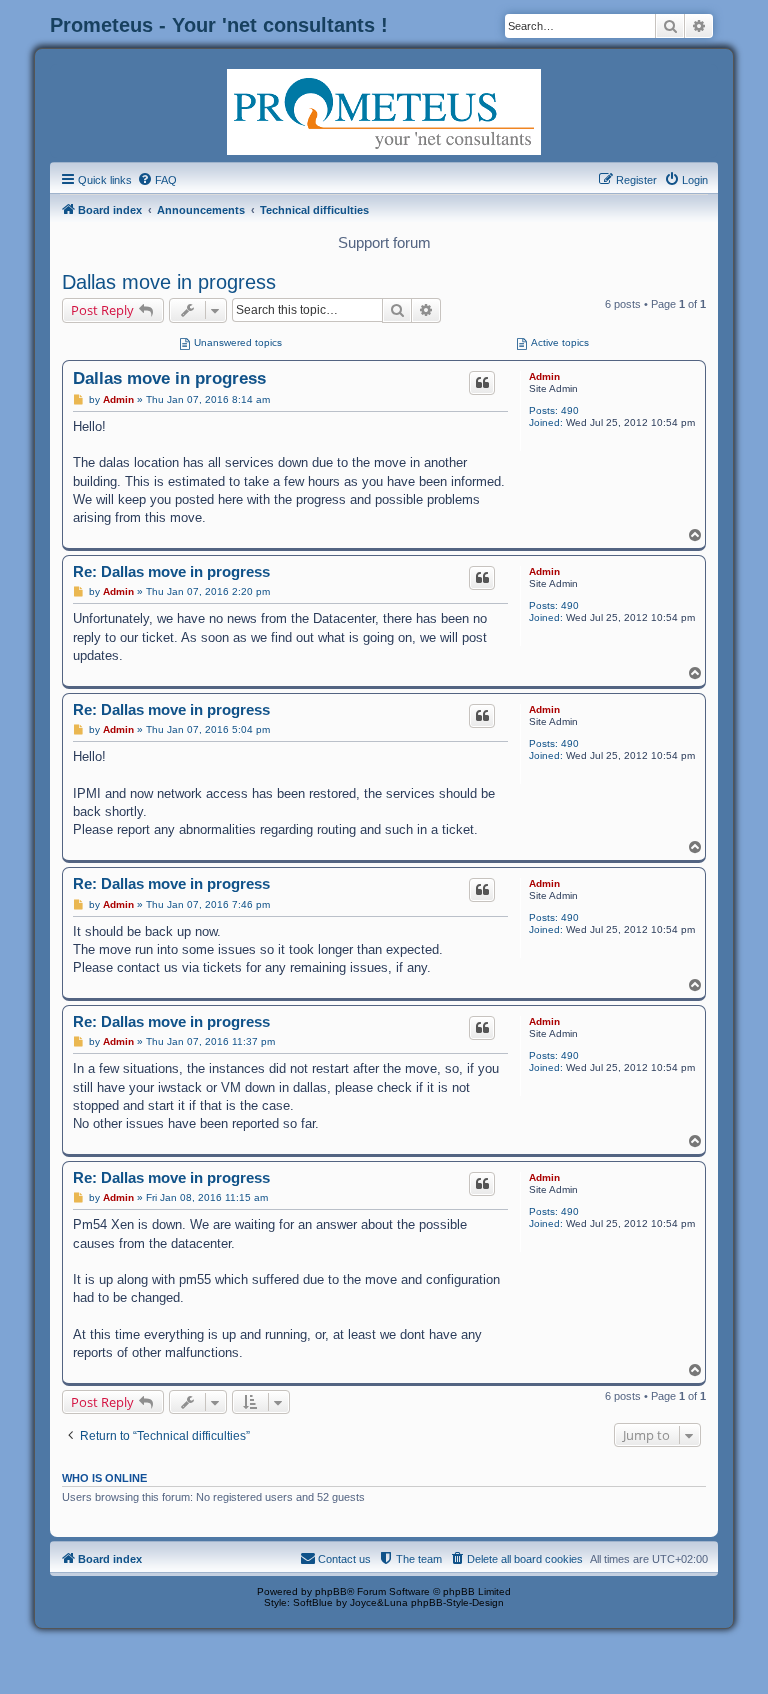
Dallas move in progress (169, 282)
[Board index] (384, 110)
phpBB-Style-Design (457, 1602)
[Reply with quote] (482, 383)
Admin (544, 376)
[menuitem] (157, 180)
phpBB (331, 1591)
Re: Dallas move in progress (171, 571)
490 (570, 410)
